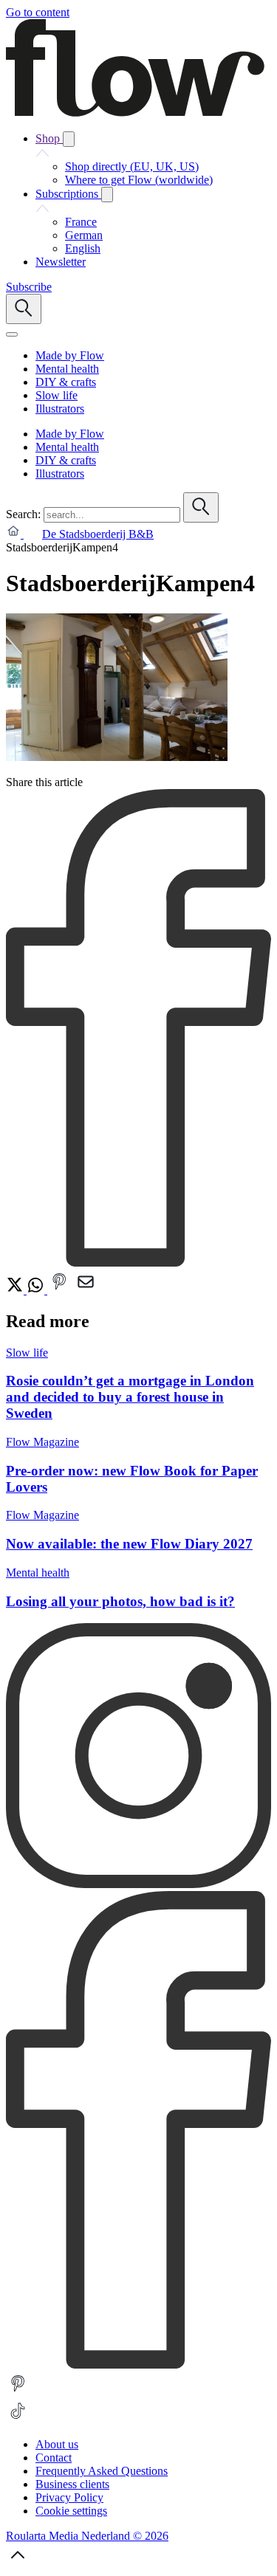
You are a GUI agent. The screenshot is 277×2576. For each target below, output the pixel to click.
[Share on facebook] (138, 1263)
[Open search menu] (24, 309)
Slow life (27, 1353)
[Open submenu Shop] (69, 139)
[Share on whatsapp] (37, 1290)
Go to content (38, 12)
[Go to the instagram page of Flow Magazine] (138, 1884)
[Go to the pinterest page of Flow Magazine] (18, 2392)
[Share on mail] (86, 1290)
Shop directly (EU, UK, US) (132, 166)
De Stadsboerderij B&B (98, 534)
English (83, 248)
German (84, 235)
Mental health (38, 1573)
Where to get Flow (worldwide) (139, 180)
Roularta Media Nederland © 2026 (87, 2536)
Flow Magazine (42, 1442)
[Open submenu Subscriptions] (107, 194)
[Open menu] (12, 334)
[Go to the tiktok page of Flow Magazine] (18, 2419)
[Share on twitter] (16, 1290)
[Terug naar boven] (18, 2563)
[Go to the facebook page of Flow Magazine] (138, 2365)
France (81, 222)
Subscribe (29, 287)
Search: (23, 514)
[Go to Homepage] (135, 113)
